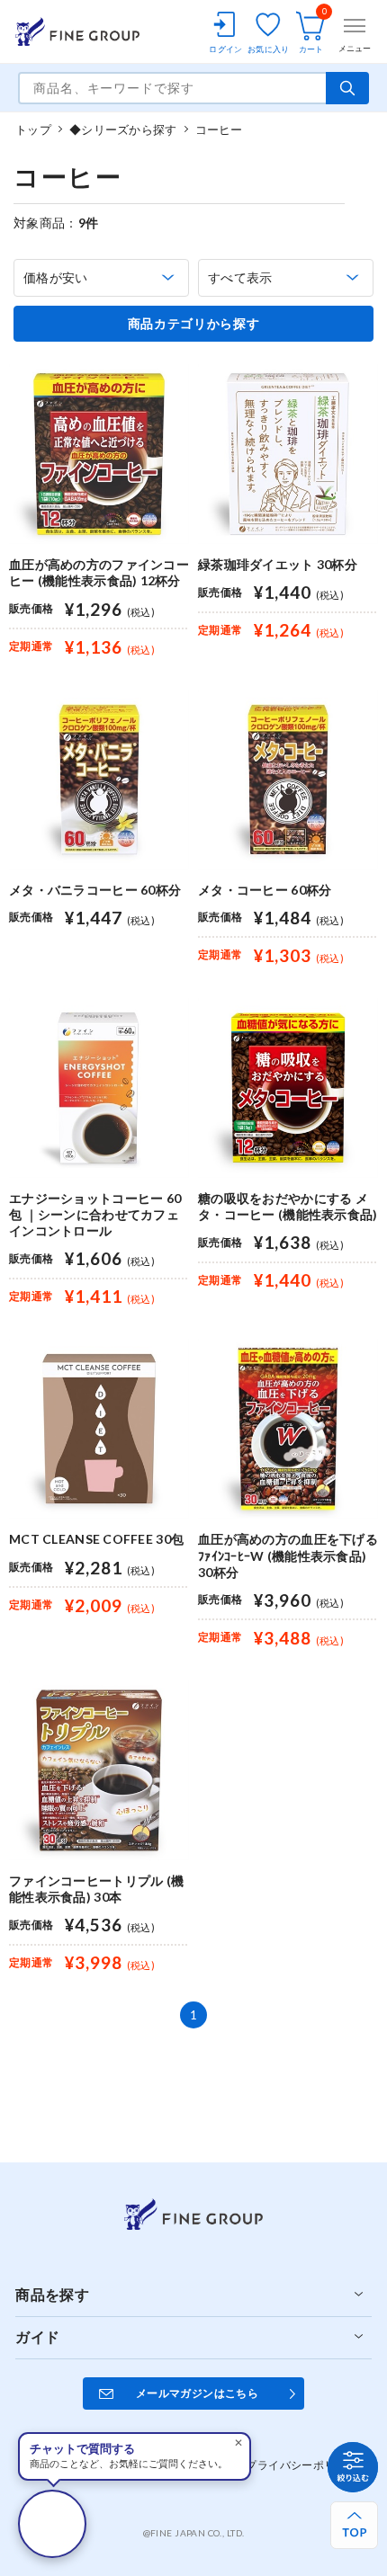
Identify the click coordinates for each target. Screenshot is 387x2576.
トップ (33, 129)
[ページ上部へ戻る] (354, 2525)
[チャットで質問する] (52, 2524)
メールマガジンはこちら (197, 2393)
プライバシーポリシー (301, 2465)
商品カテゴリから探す (194, 324)
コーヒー (219, 129)
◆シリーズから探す (123, 129)
